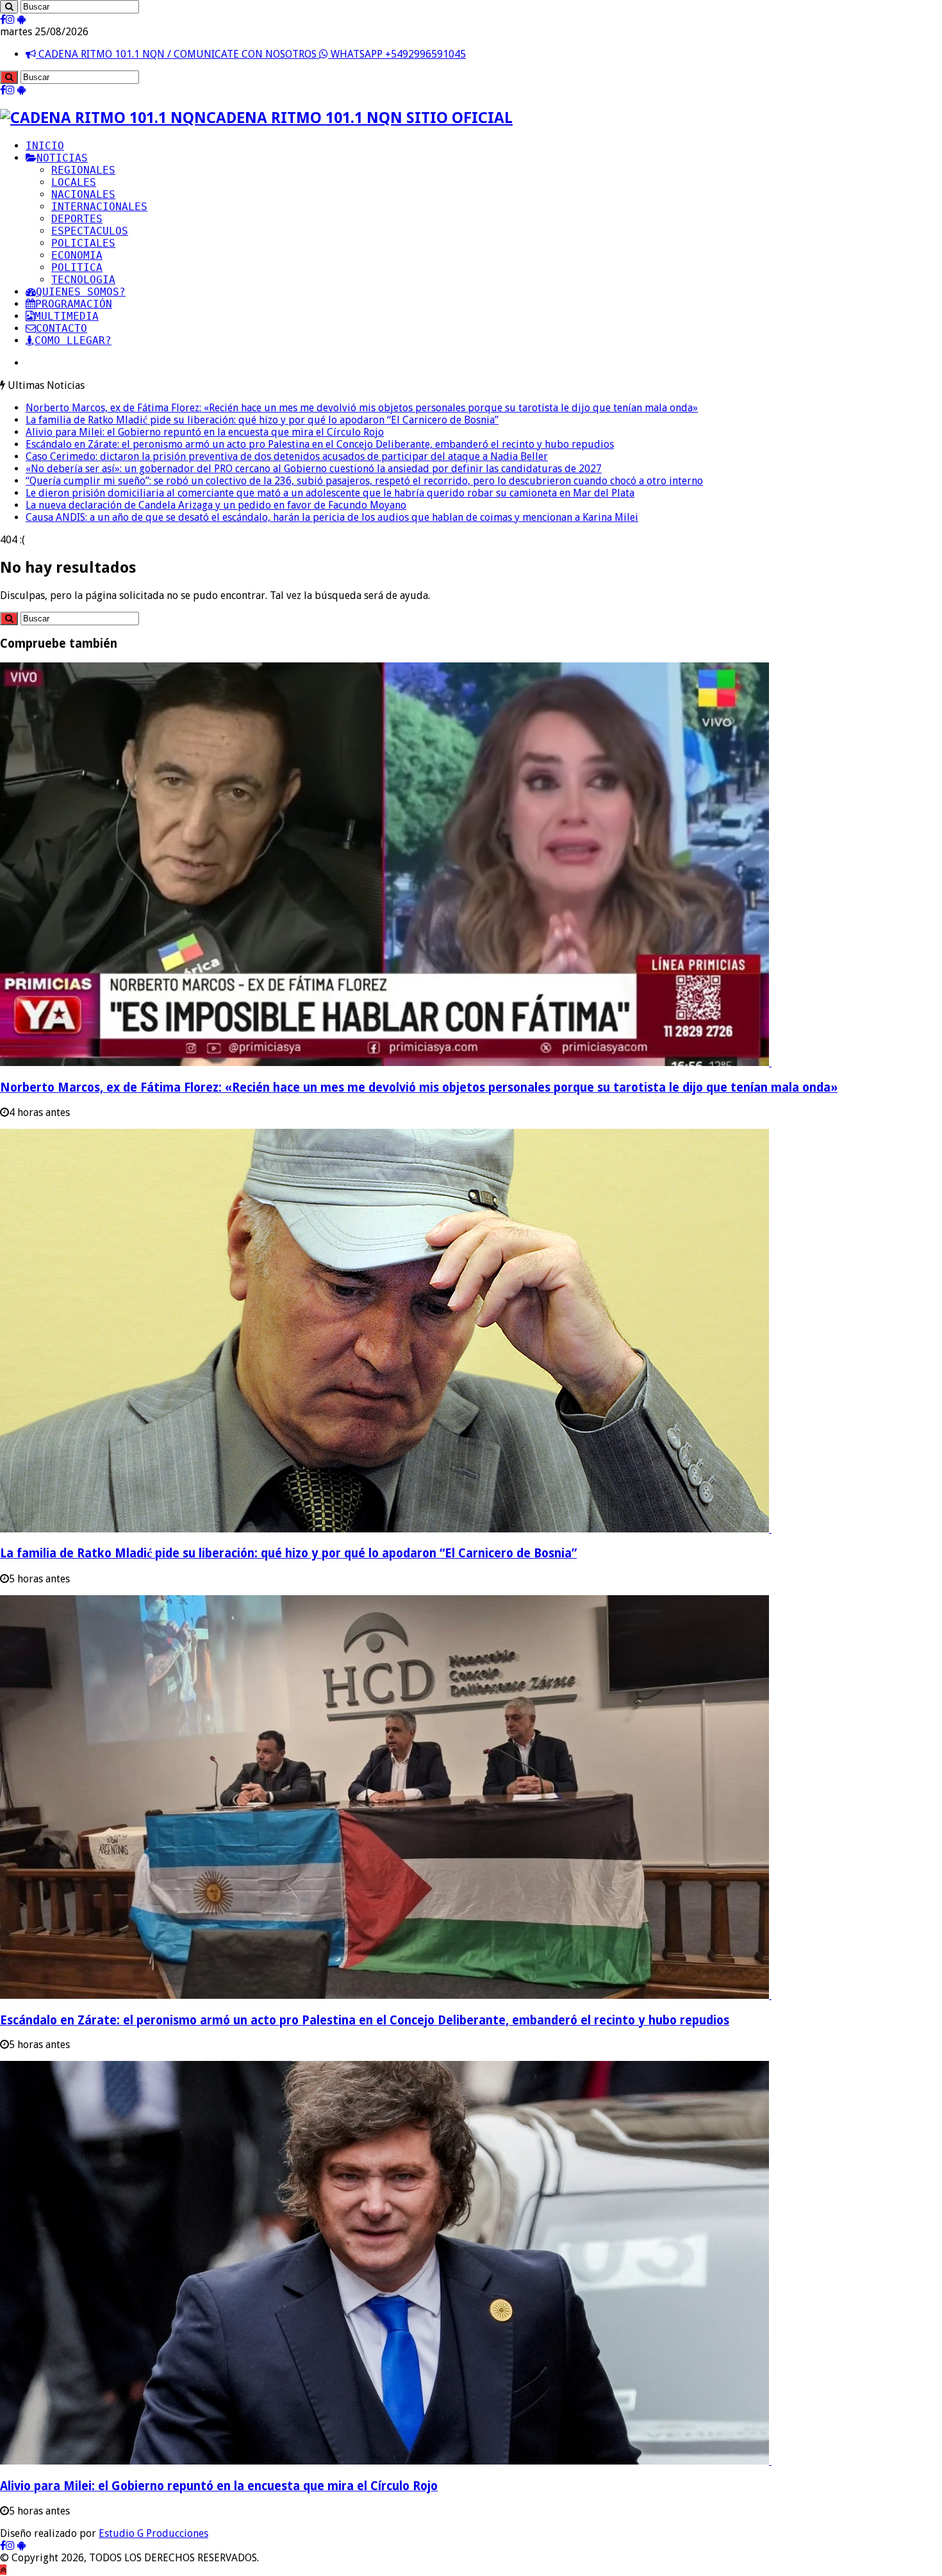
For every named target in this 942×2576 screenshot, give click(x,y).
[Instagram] (10, 20)
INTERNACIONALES (99, 207)
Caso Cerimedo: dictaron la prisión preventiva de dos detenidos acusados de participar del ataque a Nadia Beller (287, 456)
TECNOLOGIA (83, 280)
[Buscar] (9, 7)
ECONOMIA (77, 255)
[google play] (21, 20)
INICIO (45, 146)
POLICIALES (83, 243)
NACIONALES (83, 194)
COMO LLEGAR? (73, 340)
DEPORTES (77, 219)
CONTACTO (62, 328)
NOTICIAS (62, 158)
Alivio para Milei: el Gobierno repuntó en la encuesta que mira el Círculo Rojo (205, 432)
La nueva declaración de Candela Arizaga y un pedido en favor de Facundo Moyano (216, 505)
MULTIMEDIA (67, 316)
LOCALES (74, 182)
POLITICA (77, 267)
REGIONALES (83, 170)
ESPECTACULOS (90, 231)
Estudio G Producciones (153, 2533)
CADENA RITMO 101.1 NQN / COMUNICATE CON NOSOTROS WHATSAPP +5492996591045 (251, 54)
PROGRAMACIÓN (74, 304)
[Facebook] (3, 20)
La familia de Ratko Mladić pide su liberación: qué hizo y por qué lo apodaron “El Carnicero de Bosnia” (262, 420)
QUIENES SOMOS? (81, 292)
